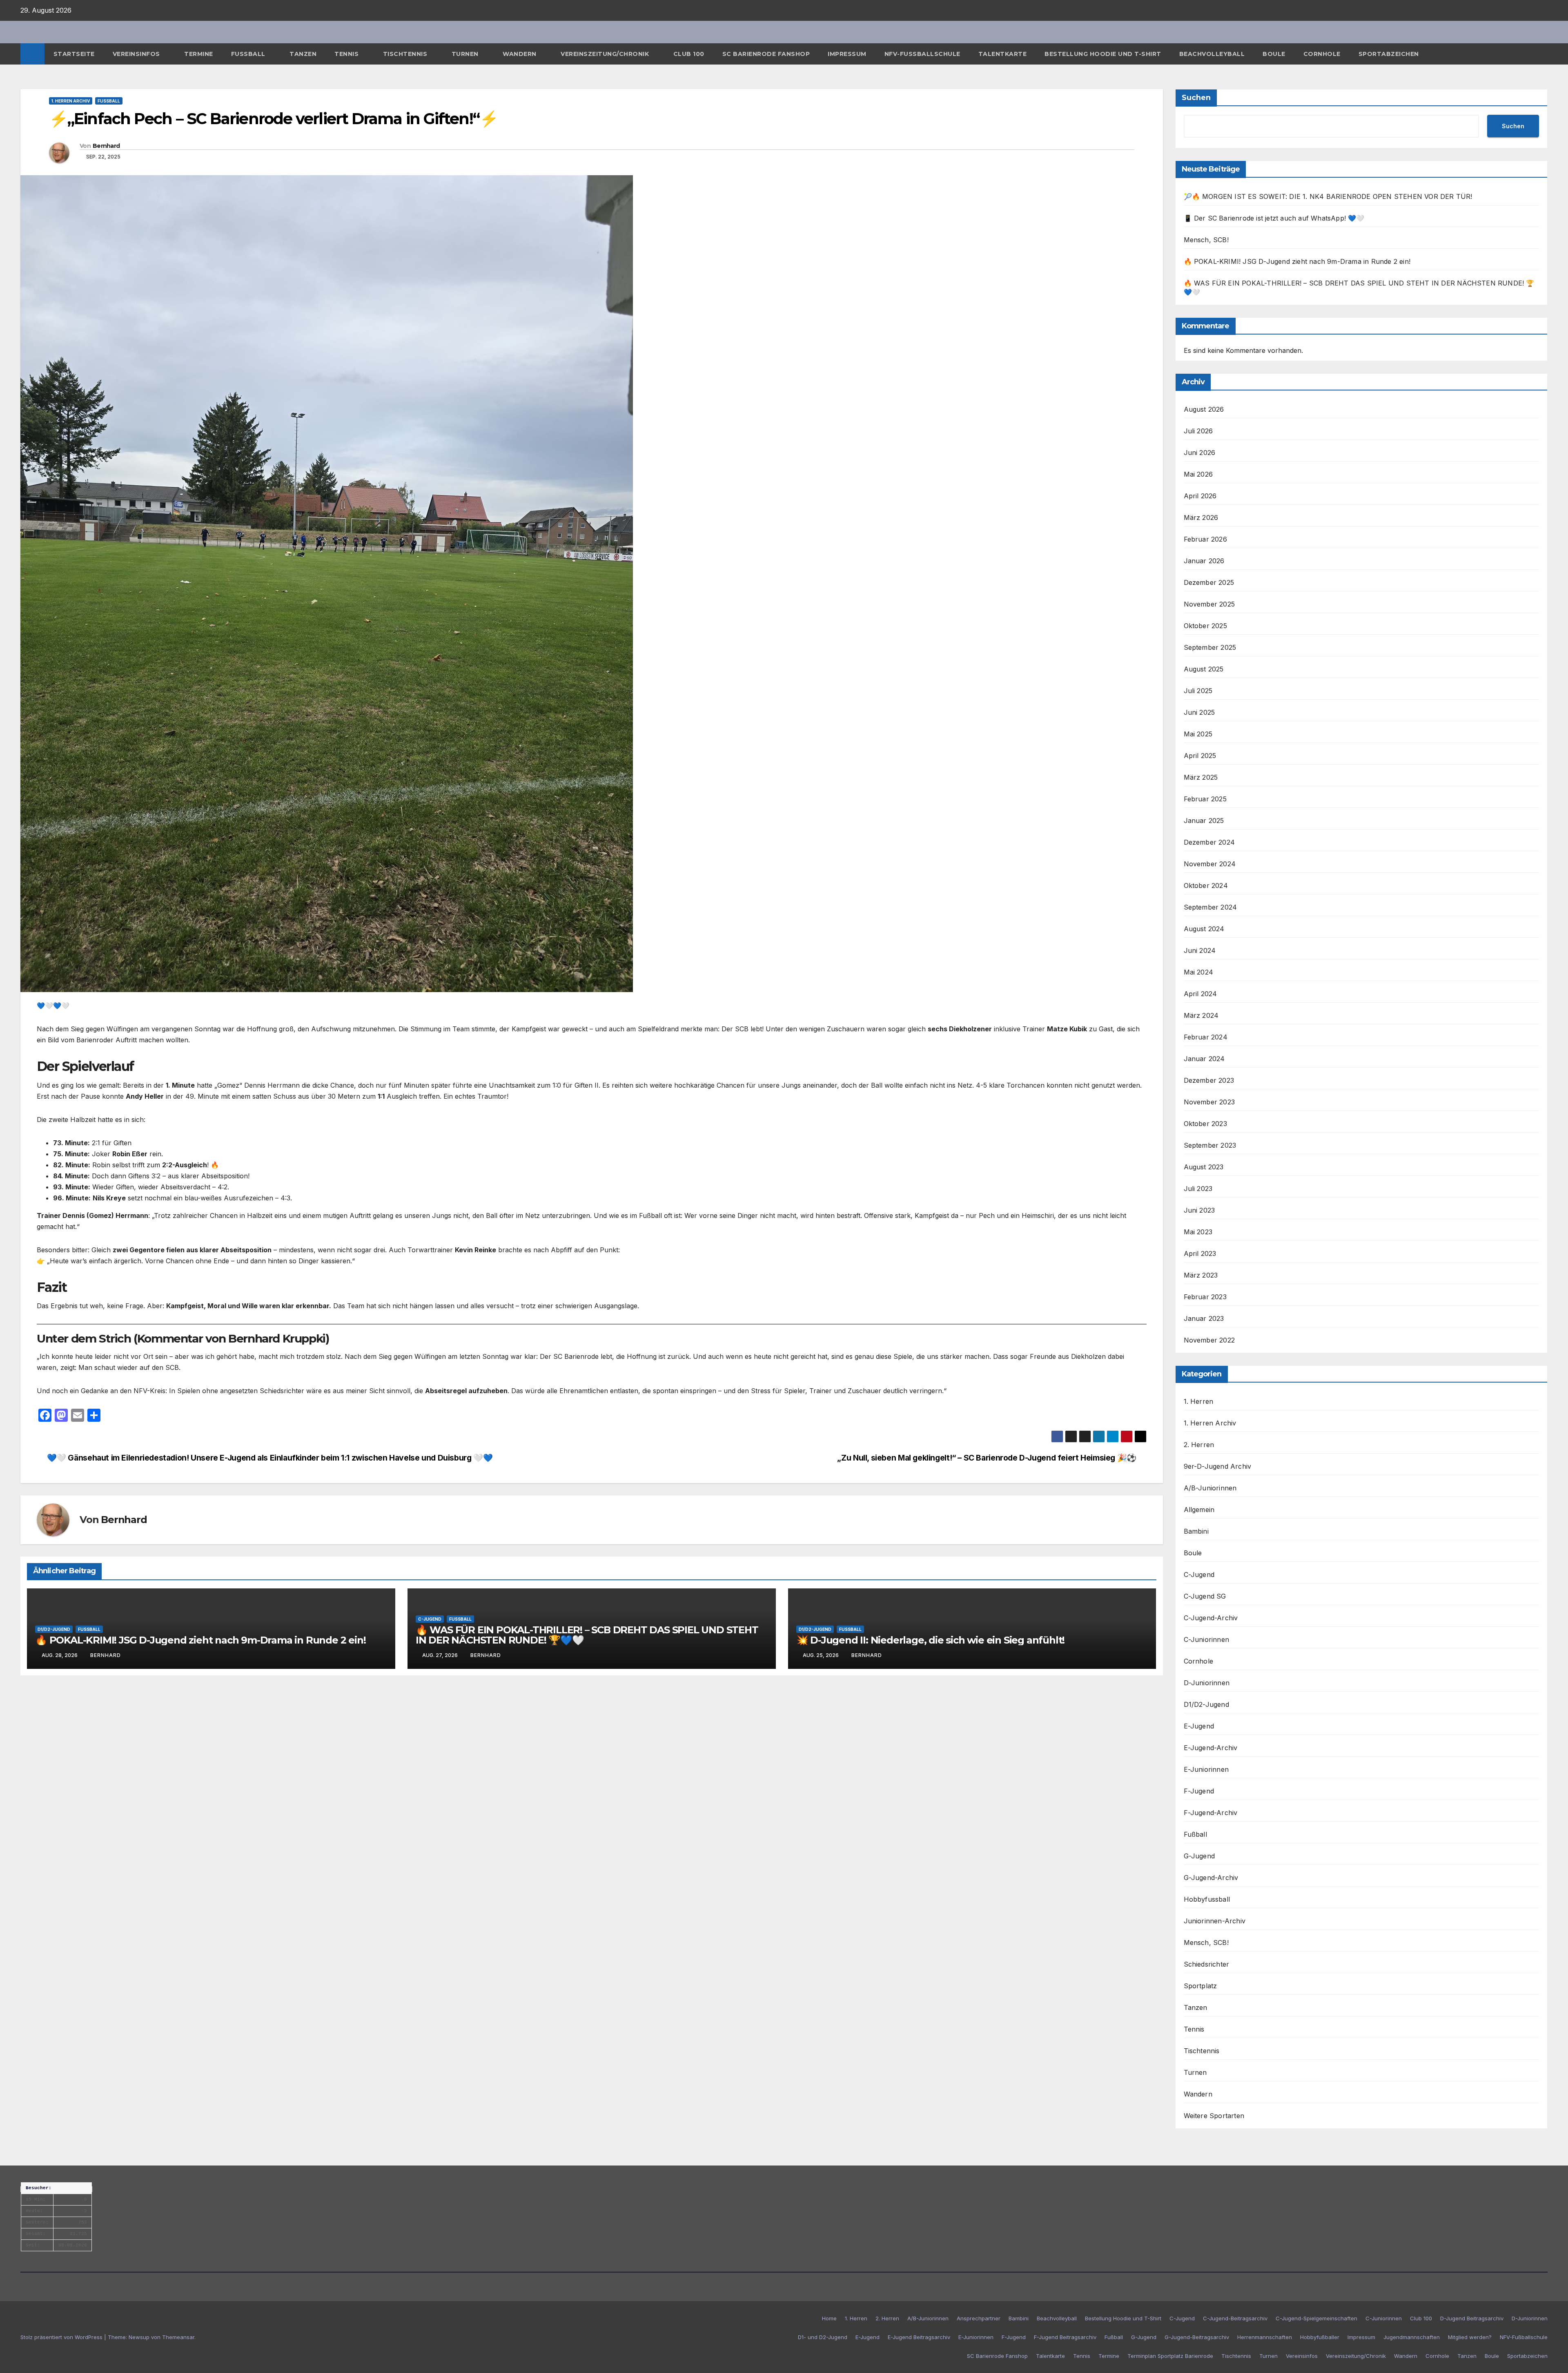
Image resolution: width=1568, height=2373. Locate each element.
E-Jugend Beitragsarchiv (919, 2337)
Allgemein (1199, 1510)
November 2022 (1209, 1340)
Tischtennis (406, 54)
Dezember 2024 (1209, 842)
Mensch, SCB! (1206, 240)
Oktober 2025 (1205, 626)
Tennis (347, 54)
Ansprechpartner (979, 2318)
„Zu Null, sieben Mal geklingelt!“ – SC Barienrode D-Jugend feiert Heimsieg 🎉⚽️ (987, 1458)
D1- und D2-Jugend (823, 2337)
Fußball (249, 54)
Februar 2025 (1205, 799)
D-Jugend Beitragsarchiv (1472, 2318)
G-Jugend (1199, 1856)
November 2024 (1210, 864)
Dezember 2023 (1209, 1080)
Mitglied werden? (1470, 2337)
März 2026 (1201, 517)
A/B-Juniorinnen (1210, 1488)
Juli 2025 (1198, 691)
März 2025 (1201, 777)
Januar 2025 (1204, 821)
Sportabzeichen (1389, 54)
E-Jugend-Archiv (1211, 1748)
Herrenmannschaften (1265, 2337)
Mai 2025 (1198, 734)
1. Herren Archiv (71, 101)
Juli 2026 (1198, 431)
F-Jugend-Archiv (1211, 1813)
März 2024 (1201, 1015)
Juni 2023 (1199, 1210)
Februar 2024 (1206, 1037)
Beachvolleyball (1212, 54)
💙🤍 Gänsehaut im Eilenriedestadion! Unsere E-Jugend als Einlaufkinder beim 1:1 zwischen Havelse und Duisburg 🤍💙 (270, 1458)
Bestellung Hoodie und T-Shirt (1103, 54)
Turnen (466, 54)
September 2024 (1211, 907)
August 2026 (1204, 409)
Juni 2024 (1200, 950)
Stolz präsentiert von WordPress (62, 2337)
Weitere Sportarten (1214, 2116)
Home (829, 2318)
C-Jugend (430, 1619)
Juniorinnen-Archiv (1215, 1921)
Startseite (74, 54)
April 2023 (1200, 1253)
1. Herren (1199, 1401)
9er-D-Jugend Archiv (1218, 1466)
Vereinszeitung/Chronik (606, 54)
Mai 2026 (1198, 474)
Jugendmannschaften (1412, 2337)
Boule (1274, 54)
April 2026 (1200, 496)
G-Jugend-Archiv (1211, 1878)
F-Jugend (1199, 1791)
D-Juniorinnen (1207, 1683)
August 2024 (1204, 929)
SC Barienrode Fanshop (766, 54)
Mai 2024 (1199, 972)
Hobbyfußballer (1320, 2337)
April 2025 (1200, 756)
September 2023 (1210, 1145)
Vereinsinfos (137, 54)
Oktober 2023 (1205, 1124)
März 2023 (1201, 1275)
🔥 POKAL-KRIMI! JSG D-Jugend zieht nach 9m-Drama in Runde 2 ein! (200, 1640)
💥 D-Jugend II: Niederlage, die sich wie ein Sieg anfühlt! (931, 1640)
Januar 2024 (1204, 1059)
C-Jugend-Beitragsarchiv (1235, 2318)
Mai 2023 (1198, 1232)
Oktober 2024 (1206, 885)
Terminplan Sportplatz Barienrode (1170, 2356)
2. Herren (1199, 1445)
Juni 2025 (1199, 712)
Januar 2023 (1204, 1318)
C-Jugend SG (1205, 1596)
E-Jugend (1199, 1726)
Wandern (520, 54)
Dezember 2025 (1209, 582)
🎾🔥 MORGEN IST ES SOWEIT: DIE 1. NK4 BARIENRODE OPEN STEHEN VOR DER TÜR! (1328, 196)
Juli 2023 (1198, 1189)
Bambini (1196, 1531)
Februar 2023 (1205, 1297)
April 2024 (1200, 994)
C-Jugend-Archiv (1211, 1618)
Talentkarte (1003, 54)
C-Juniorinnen (1207, 1639)
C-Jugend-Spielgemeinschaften (1316, 2318)
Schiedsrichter (1207, 1964)
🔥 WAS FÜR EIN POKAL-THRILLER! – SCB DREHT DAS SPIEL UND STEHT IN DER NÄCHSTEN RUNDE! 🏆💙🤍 (587, 1635)
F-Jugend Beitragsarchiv (1065, 2337)
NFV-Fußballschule (922, 54)
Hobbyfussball (1207, 1899)
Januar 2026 (1204, 561)
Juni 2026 (1200, 453)
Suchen (1196, 98)
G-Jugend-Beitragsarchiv (1197, 2337)
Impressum (847, 54)
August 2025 (1204, 669)
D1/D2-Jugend (54, 1629)
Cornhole (1322, 54)
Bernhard (106, 146)
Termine (199, 54)
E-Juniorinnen (1206, 1769)
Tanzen (303, 54)
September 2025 (1210, 647)
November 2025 (1209, 604)
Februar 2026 (1205, 539)
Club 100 (689, 54)
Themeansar (178, 2337)
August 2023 (1204, 1167)
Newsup (139, 2337)
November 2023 (1209, 1102)
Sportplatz (1200, 1986)
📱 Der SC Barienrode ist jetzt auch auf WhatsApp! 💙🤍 (1274, 218)
